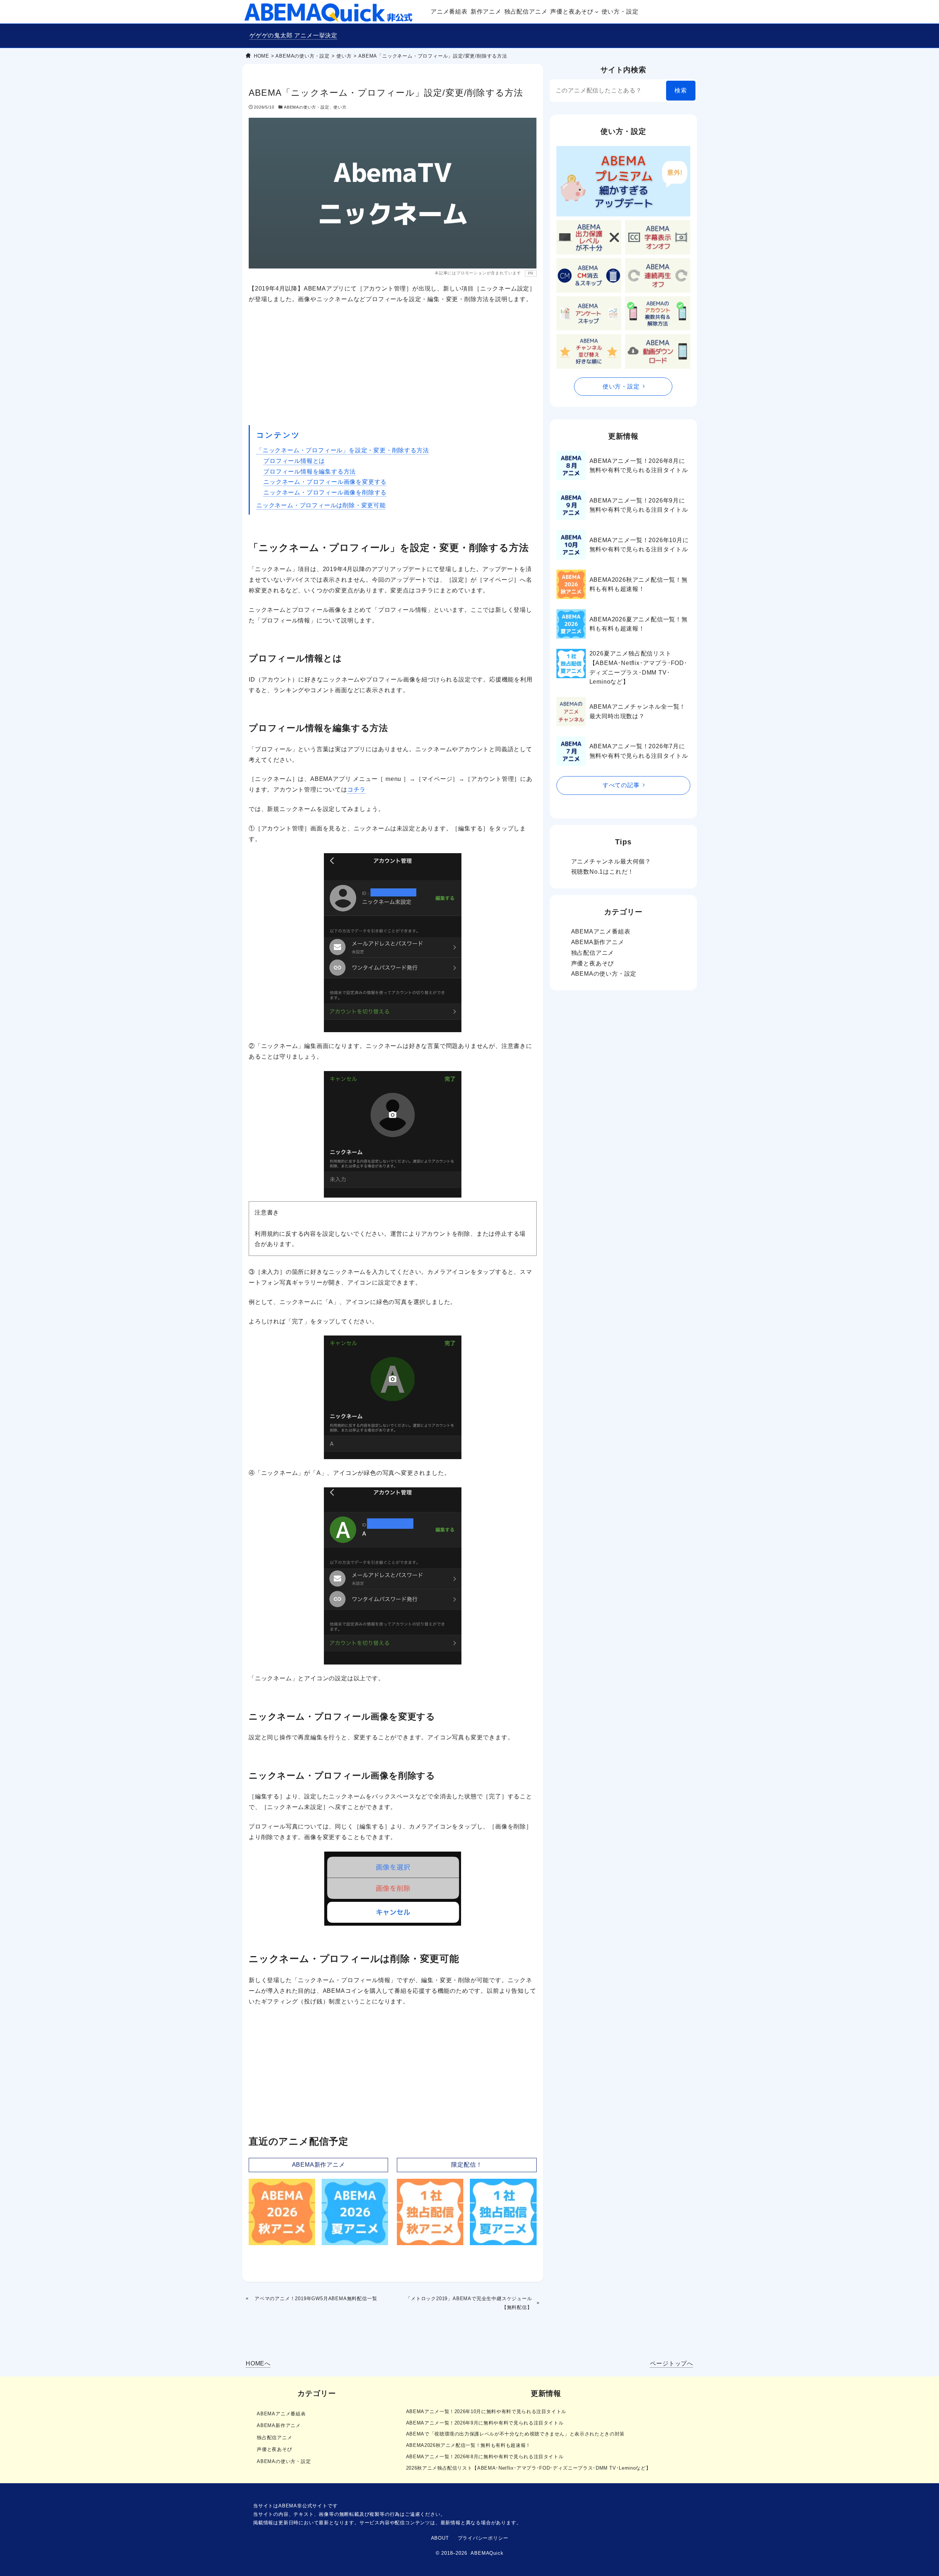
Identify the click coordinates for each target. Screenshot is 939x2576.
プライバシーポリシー (483, 2538)
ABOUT (440, 2538)
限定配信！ (467, 2165)
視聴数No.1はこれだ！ (603, 872)
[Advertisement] (393, 365)
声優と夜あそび (593, 963)
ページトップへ (672, 2363)
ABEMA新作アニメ (319, 2165)
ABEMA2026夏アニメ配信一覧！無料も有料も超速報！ (639, 624)
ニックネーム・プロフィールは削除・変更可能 (321, 505)
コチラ (357, 790)
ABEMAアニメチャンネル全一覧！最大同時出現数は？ (638, 711)
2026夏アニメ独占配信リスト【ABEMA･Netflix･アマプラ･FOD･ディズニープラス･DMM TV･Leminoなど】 (638, 668)
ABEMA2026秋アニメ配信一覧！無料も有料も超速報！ (639, 584)
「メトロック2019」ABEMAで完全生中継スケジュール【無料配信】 (469, 2303)
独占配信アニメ (593, 953)
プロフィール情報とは (294, 461)
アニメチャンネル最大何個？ (611, 861)
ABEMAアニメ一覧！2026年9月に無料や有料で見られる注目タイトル (639, 505)
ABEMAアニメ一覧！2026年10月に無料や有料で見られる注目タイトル (639, 545)
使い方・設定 (621, 386)
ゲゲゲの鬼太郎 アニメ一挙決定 (293, 35)
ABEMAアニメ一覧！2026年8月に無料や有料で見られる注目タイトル (639, 466)
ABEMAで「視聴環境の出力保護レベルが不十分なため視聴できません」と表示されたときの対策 (515, 2434)
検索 (681, 90)
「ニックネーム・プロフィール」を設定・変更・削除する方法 (343, 450)
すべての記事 (621, 785)
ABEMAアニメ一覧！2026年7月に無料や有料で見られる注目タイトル (639, 751)
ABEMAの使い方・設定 (307, 107)
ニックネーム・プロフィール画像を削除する (325, 492)
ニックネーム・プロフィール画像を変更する (325, 482)
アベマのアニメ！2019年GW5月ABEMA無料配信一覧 (316, 2299)
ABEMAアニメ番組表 (601, 931)
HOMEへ (258, 2363)
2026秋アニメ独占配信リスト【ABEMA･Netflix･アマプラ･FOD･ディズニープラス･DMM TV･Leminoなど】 (529, 2468)
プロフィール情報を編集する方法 (310, 472)
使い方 (340, 107)
